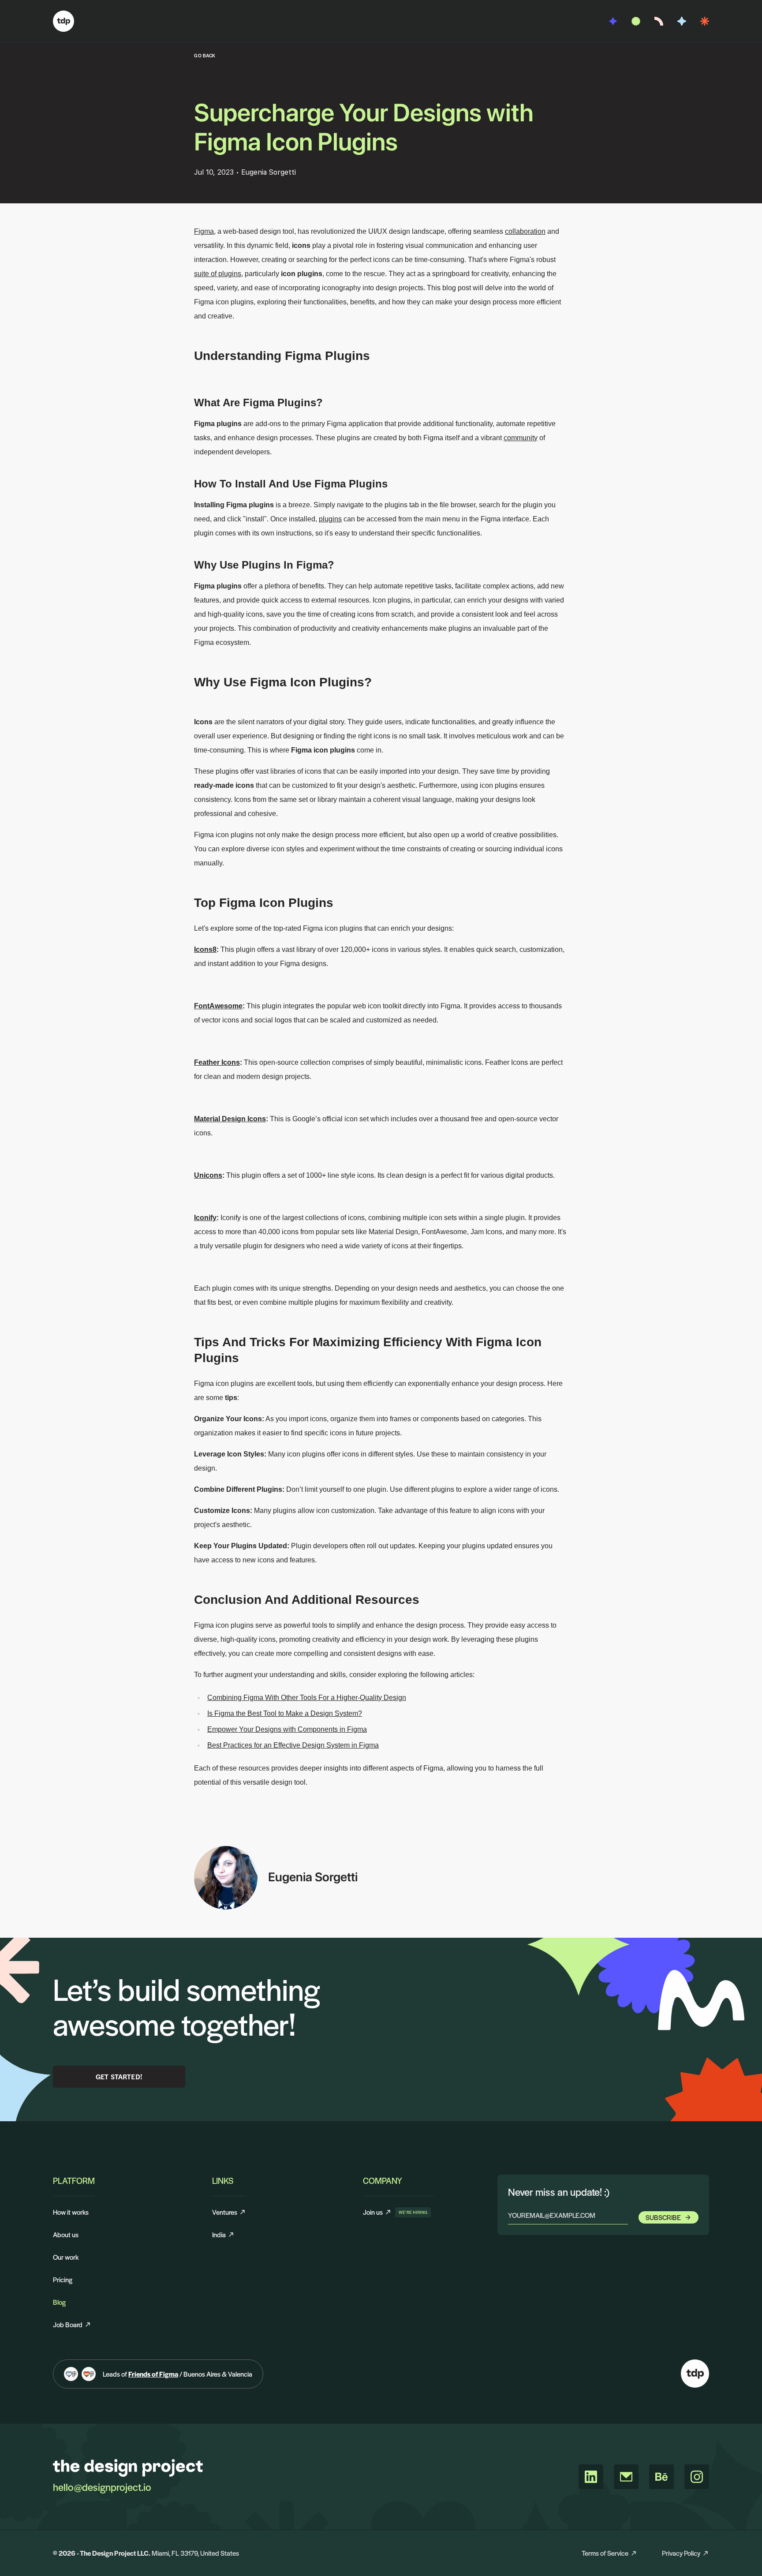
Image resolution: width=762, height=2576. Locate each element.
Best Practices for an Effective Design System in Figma (293, 1745)
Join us (377, 2212)
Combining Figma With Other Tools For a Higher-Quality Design (307, 1698)
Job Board (68, 2324)
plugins (330, 519)
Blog (59, 2302)
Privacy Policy (681, 2553)
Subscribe (663, 2217)
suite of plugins (218, 274)
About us (66, 2234)
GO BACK (205, 55)
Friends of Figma (153, 2374)
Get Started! (119, 2076)
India (219, 2234)
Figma (204, 231)
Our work (66, 2257)
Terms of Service (605, 2553)
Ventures (225, 2212)
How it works (71, 2212)
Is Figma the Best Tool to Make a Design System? (285, 1713)
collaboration (525, 231)
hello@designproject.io (102, 2487)
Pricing (63, 2279)
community (521, 438)
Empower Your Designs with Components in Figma (287, 1729)
